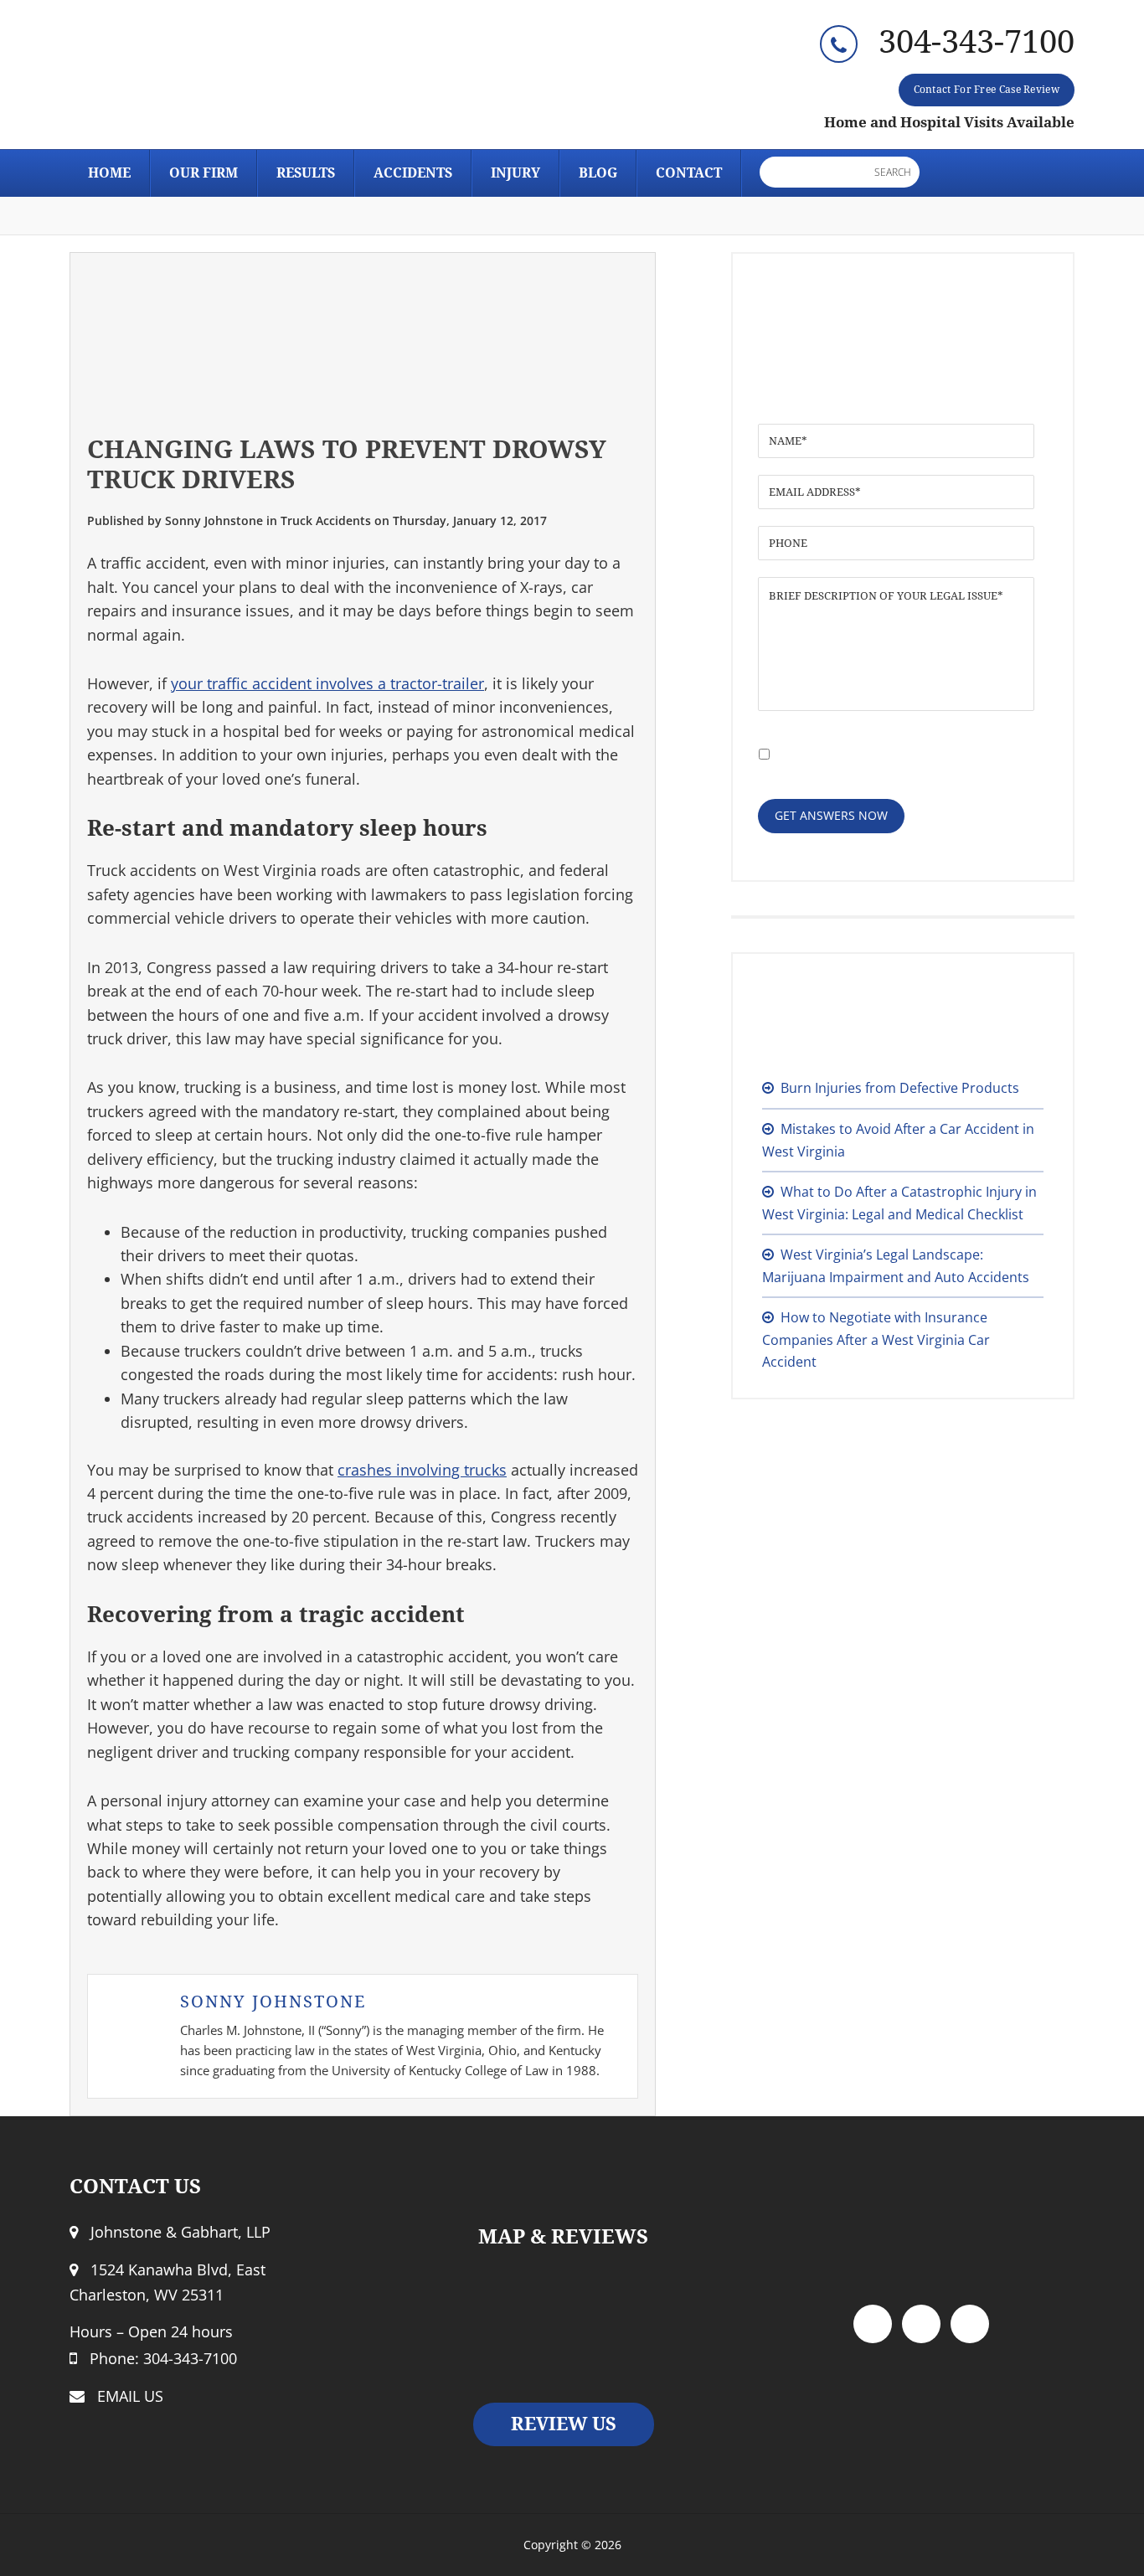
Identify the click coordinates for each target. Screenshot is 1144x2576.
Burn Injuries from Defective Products (900, 1088)
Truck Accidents (326, 520)
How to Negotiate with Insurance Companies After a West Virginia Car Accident (876, 1340)
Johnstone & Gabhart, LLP (220, 80)
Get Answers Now (831, 815)
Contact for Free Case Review (987, 90)
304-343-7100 (977, 42)
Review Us (564, 2424)
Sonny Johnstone (273, 2002)
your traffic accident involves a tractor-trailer (327, 683)
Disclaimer (891, 742)
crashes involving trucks (422, 1470)
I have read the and (881, 751)
